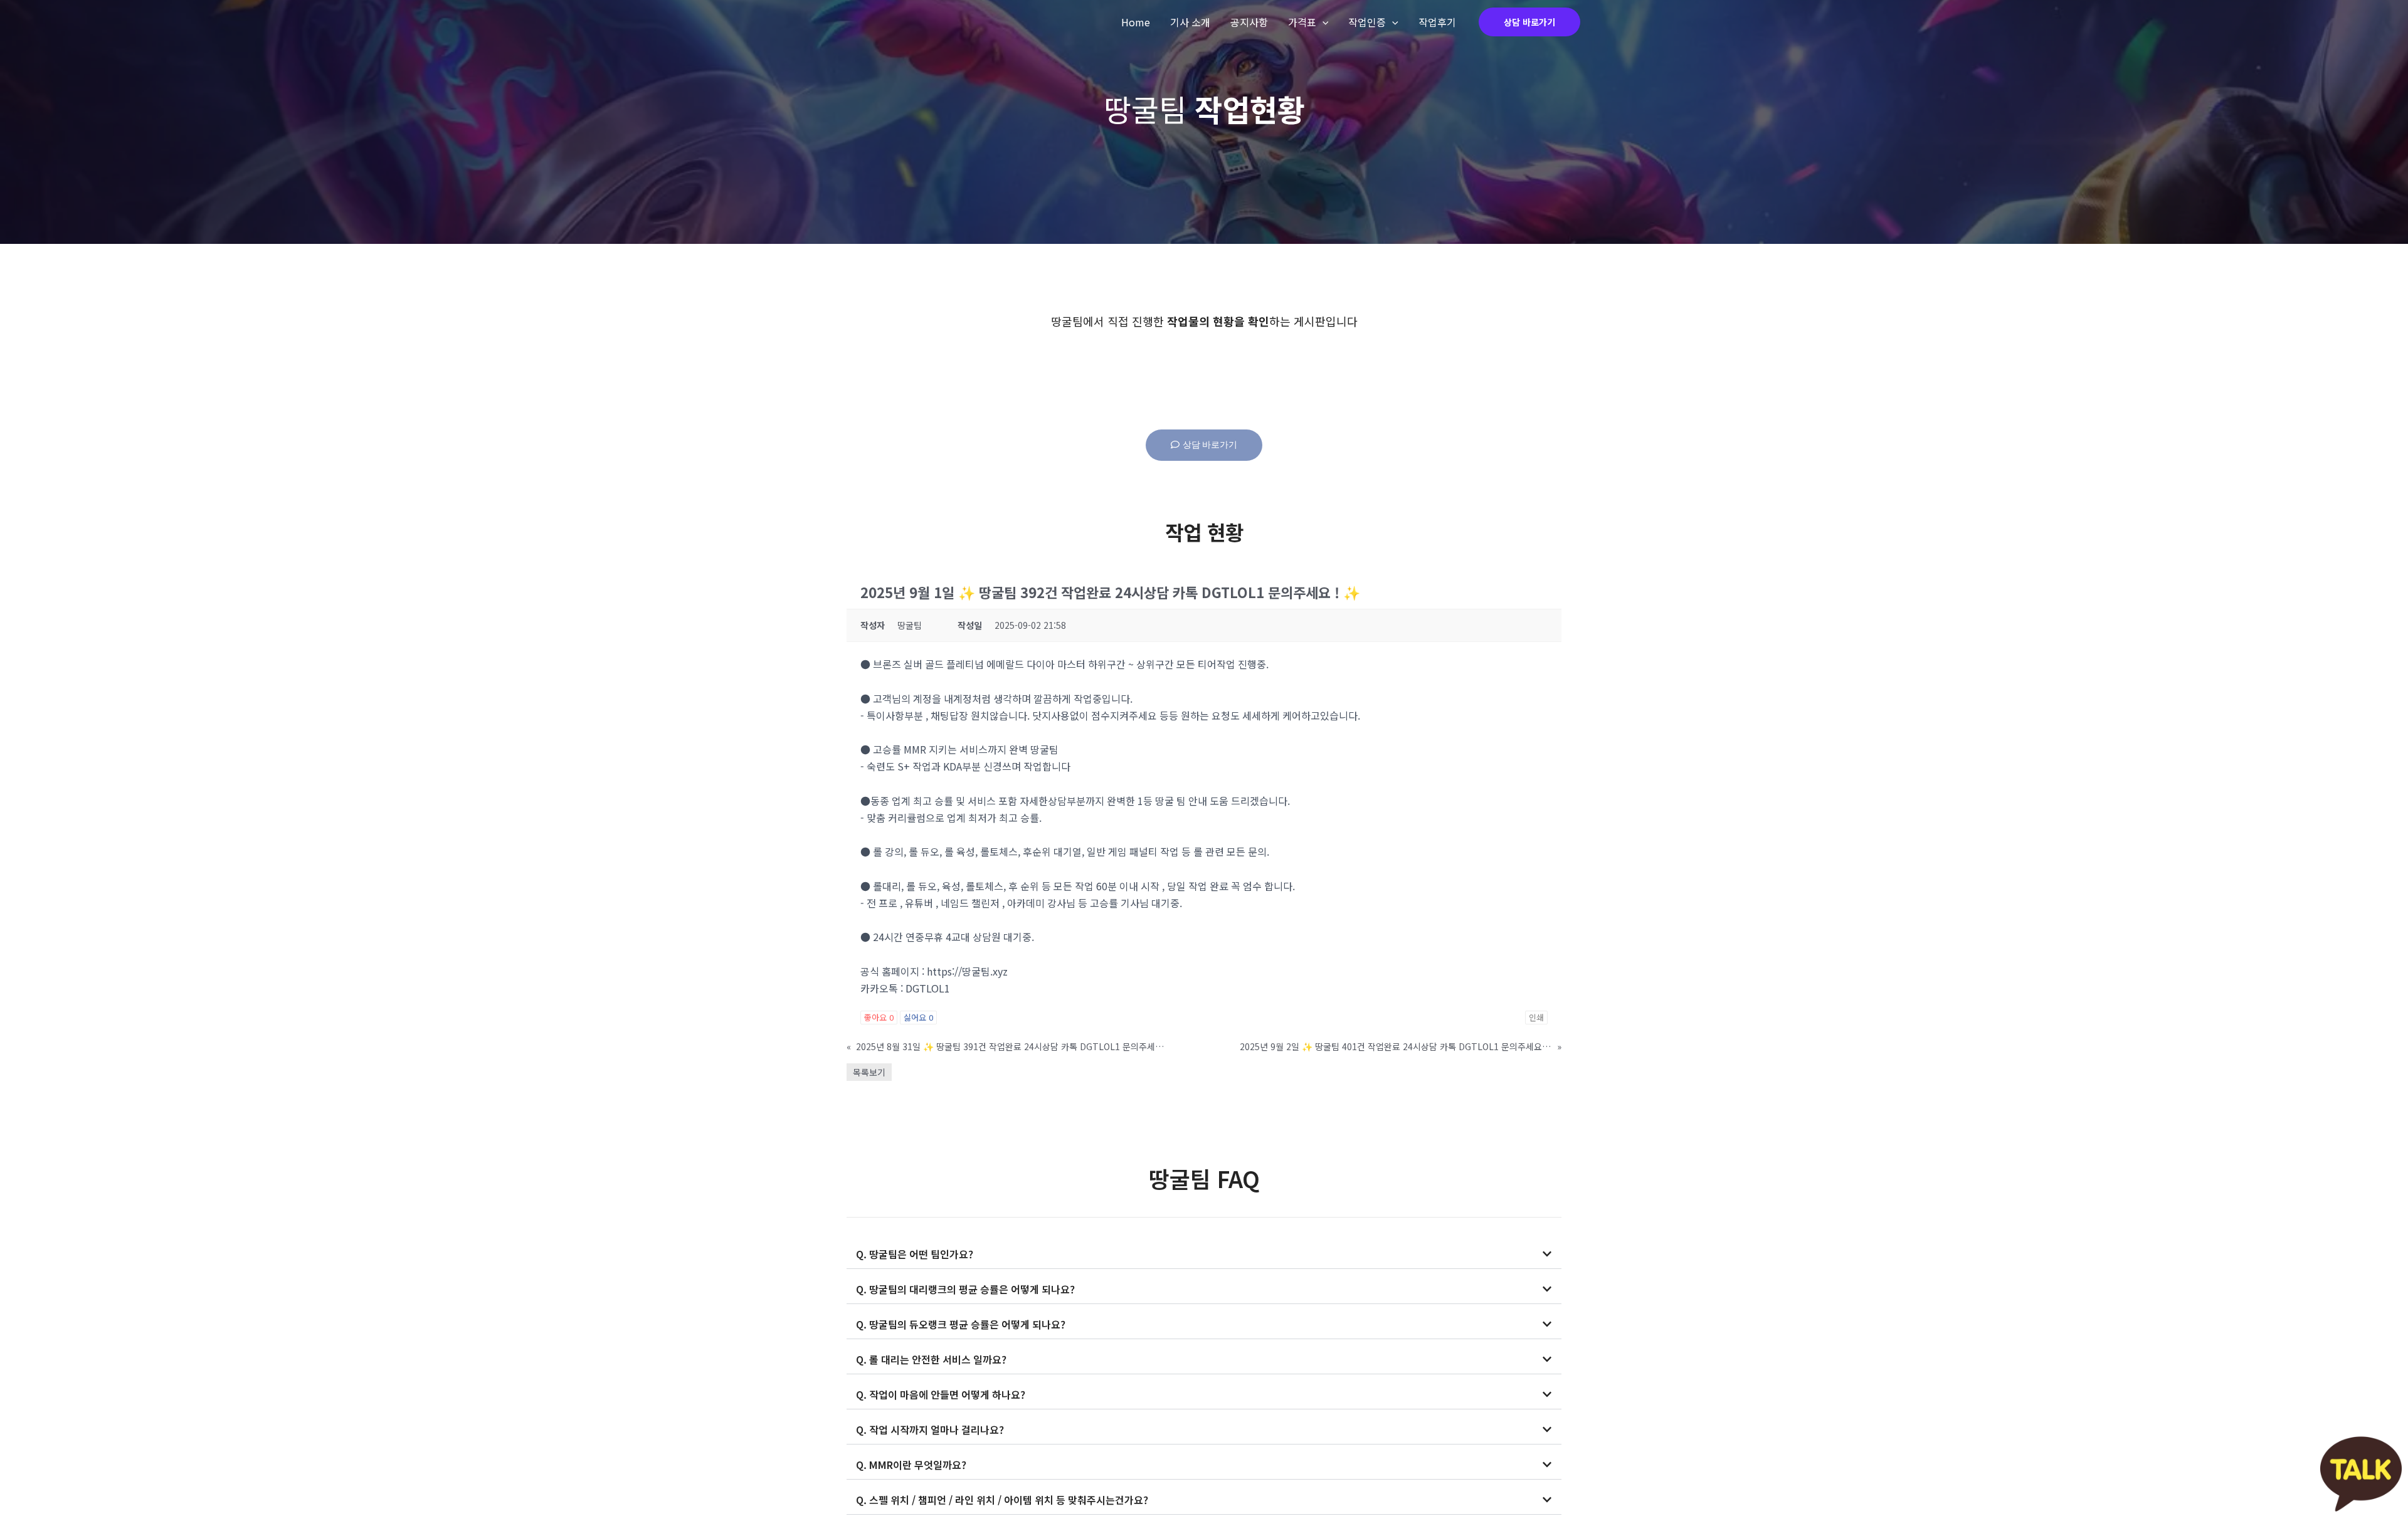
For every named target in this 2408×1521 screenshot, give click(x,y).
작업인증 (1367, 22)
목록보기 (869, 1072)
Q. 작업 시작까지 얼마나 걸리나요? (930, 1429)
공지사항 (1249, 22)
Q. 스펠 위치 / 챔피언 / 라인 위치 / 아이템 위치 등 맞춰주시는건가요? (1002, 1500)
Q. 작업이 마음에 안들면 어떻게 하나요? (941, 1394)
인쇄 (1536, 1017)
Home (1136, 22)
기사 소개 (1190, 22)
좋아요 (879, 1017)
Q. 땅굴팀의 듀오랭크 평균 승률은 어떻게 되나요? (961, 1324)
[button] (1204, 1254)
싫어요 (918, 1017)
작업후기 (1437, 22)
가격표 (1302, 22)
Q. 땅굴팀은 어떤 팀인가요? (915, 1254)
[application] (1323, 22)
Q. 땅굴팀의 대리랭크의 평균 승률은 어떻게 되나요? (965, 1289)
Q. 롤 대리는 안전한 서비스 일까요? (931, 1359)
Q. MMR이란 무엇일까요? (911, 1465)
